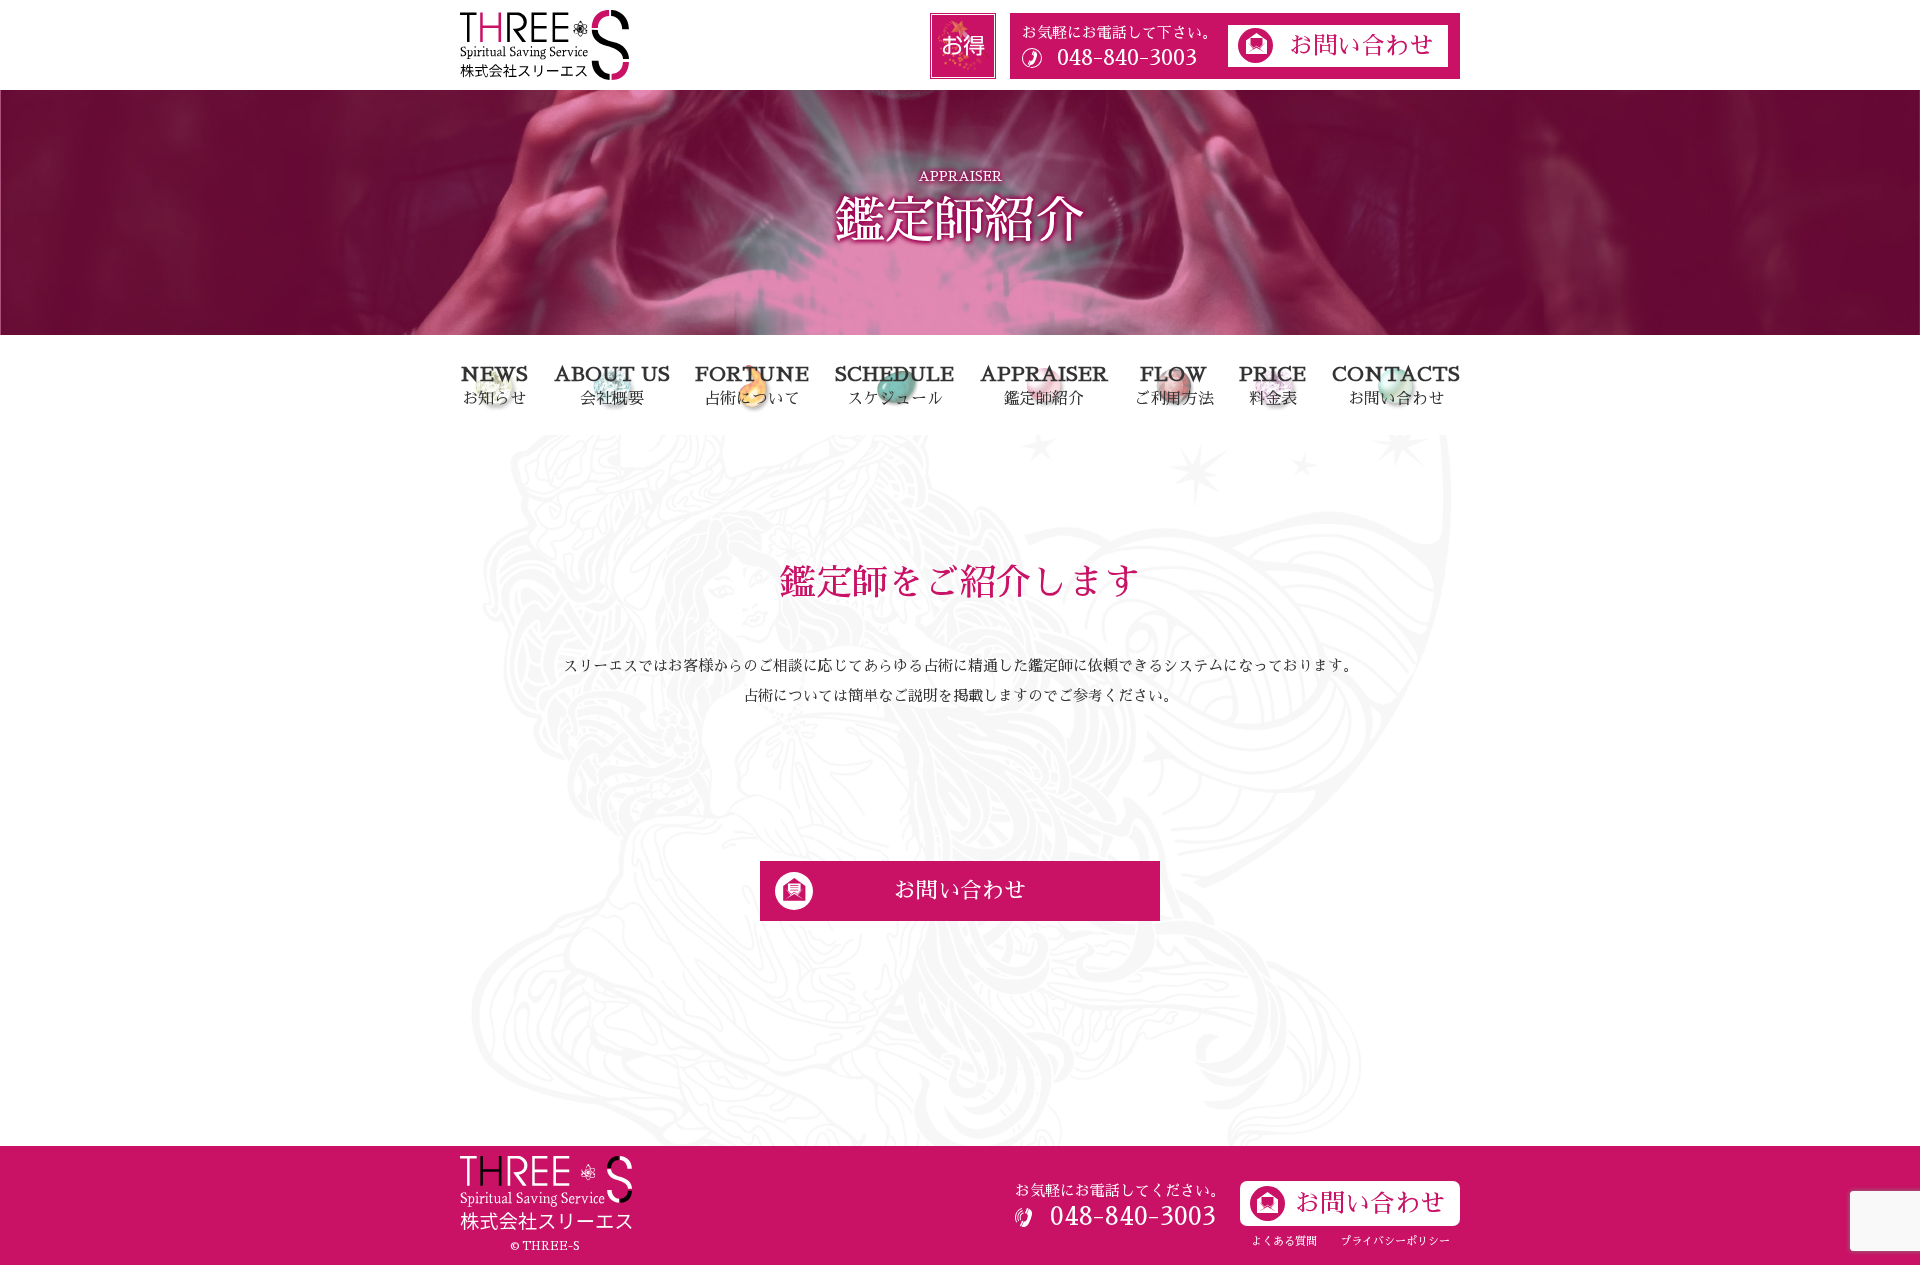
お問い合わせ (1361, 46)
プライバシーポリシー (1395, 1241)
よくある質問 (1284, 1241)
